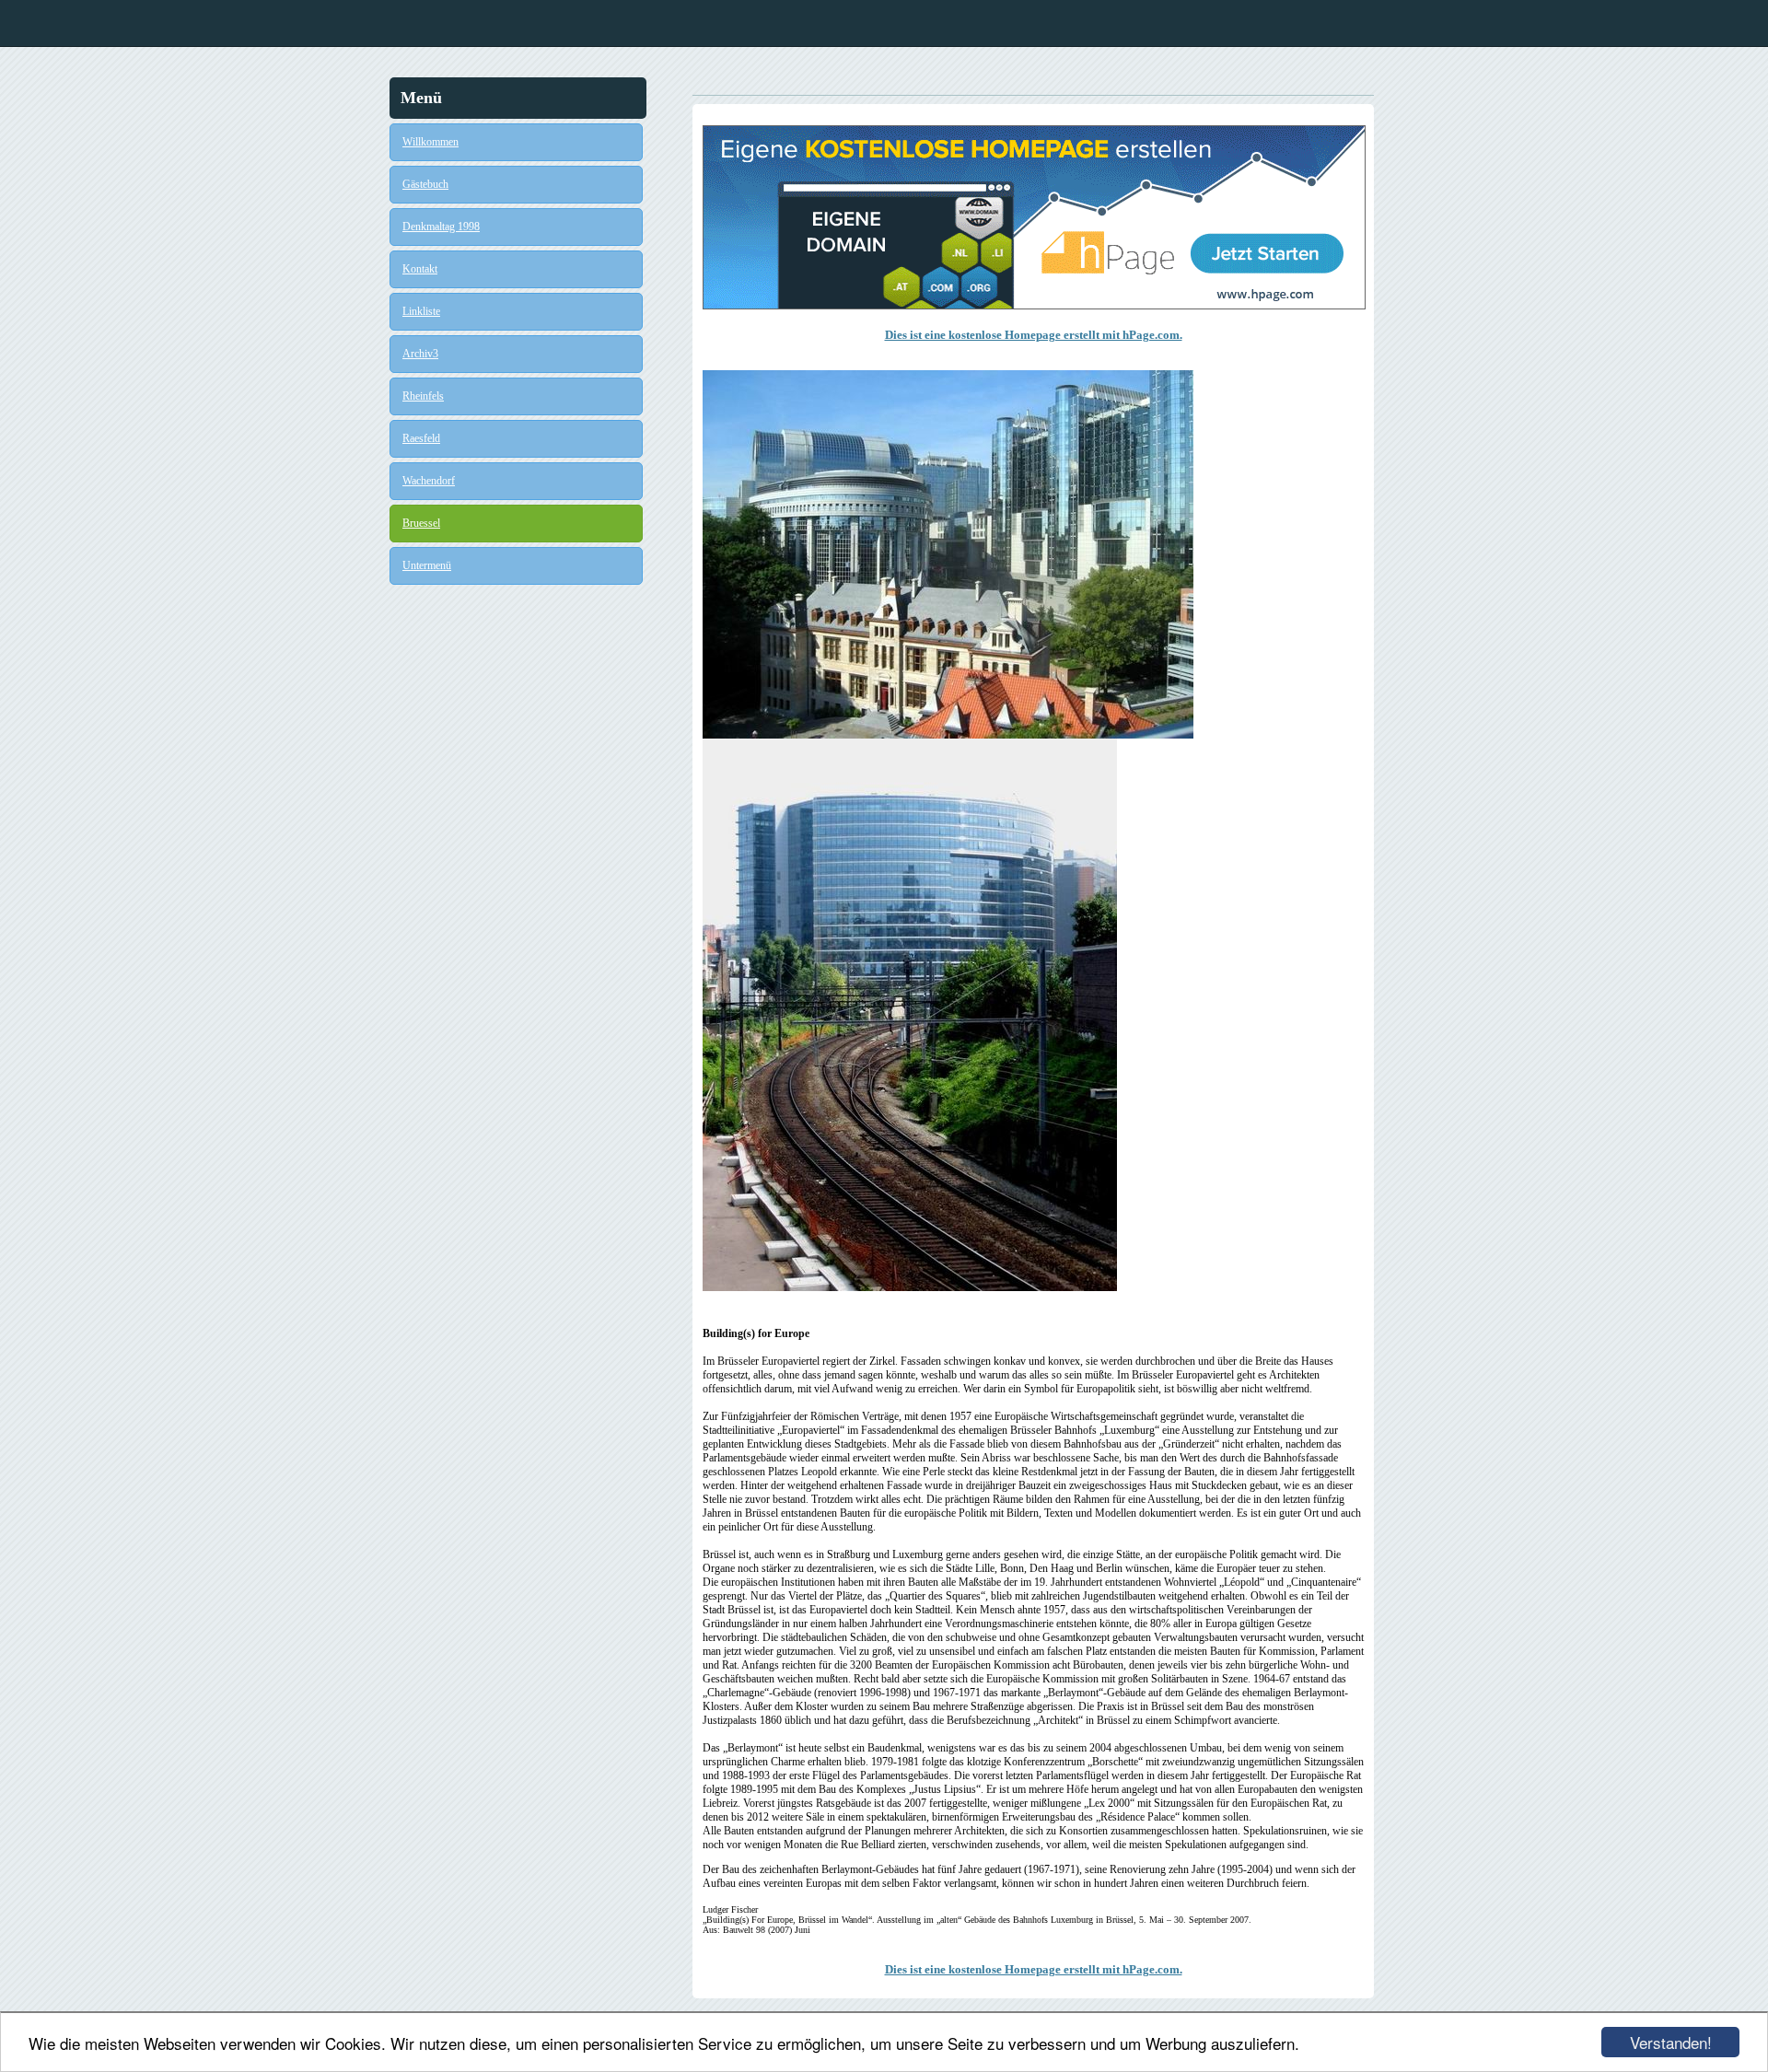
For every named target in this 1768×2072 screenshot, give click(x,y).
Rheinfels (423, 396)
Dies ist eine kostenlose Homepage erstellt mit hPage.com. (1034, 335)
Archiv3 (420, 354)
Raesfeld (421, 438)
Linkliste (421, 311)
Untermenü (427, 565)
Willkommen (430, 142)
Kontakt (420, 269)
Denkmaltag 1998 (441, 227)
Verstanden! (1671, 2042)
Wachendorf (429, 481)
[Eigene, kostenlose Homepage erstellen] (1034, 306)
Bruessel (421, 523)
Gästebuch (425, 184)
